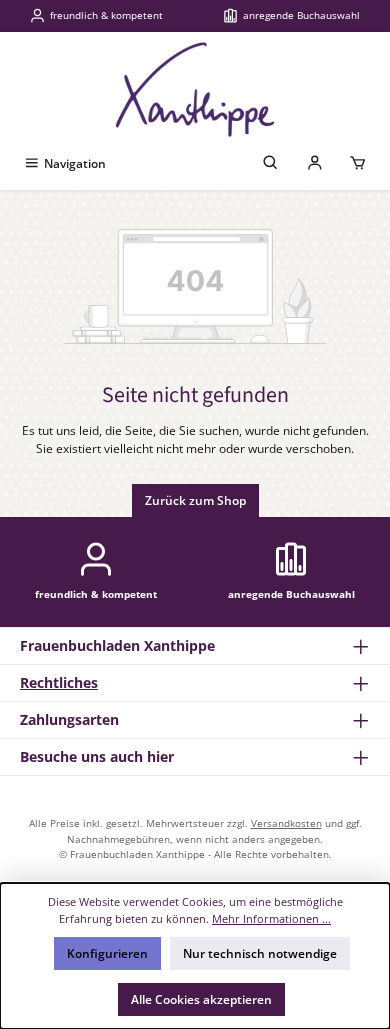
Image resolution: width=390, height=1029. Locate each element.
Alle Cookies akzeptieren (201, 999)
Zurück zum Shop (195, 500)
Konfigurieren (107, 953)
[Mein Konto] (315, 163)
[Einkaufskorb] (358, 163)
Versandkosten (286, 823)
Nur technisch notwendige (260, 953)
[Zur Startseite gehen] (195, 89)
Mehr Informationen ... (271, 918)
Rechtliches (59, 682)
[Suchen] (271, 163)
